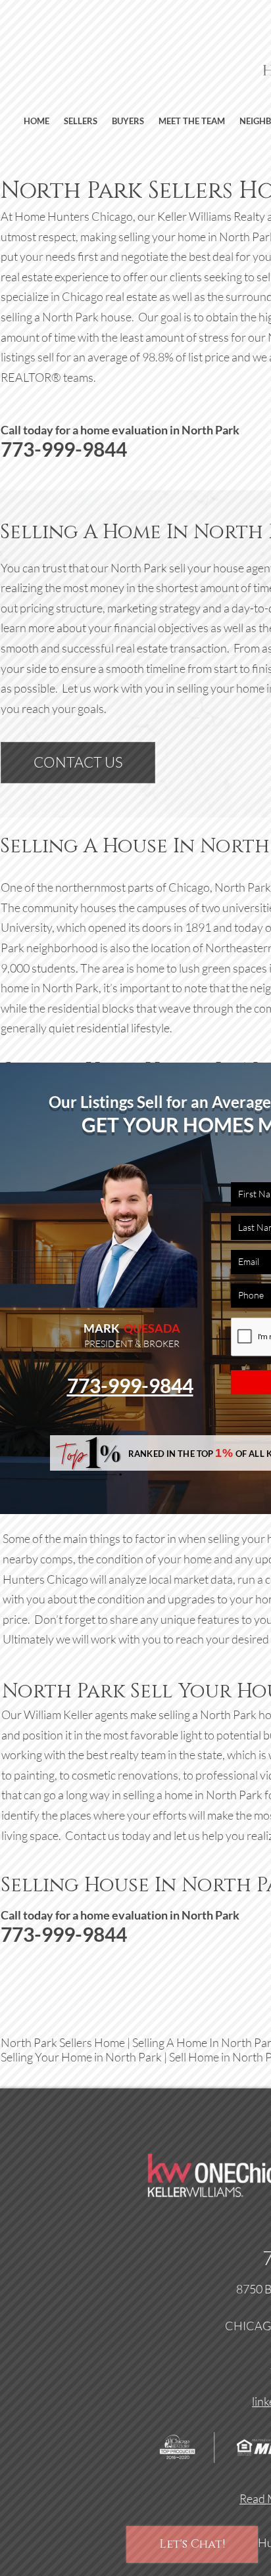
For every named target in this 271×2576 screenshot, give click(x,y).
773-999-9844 (130, 1385)
